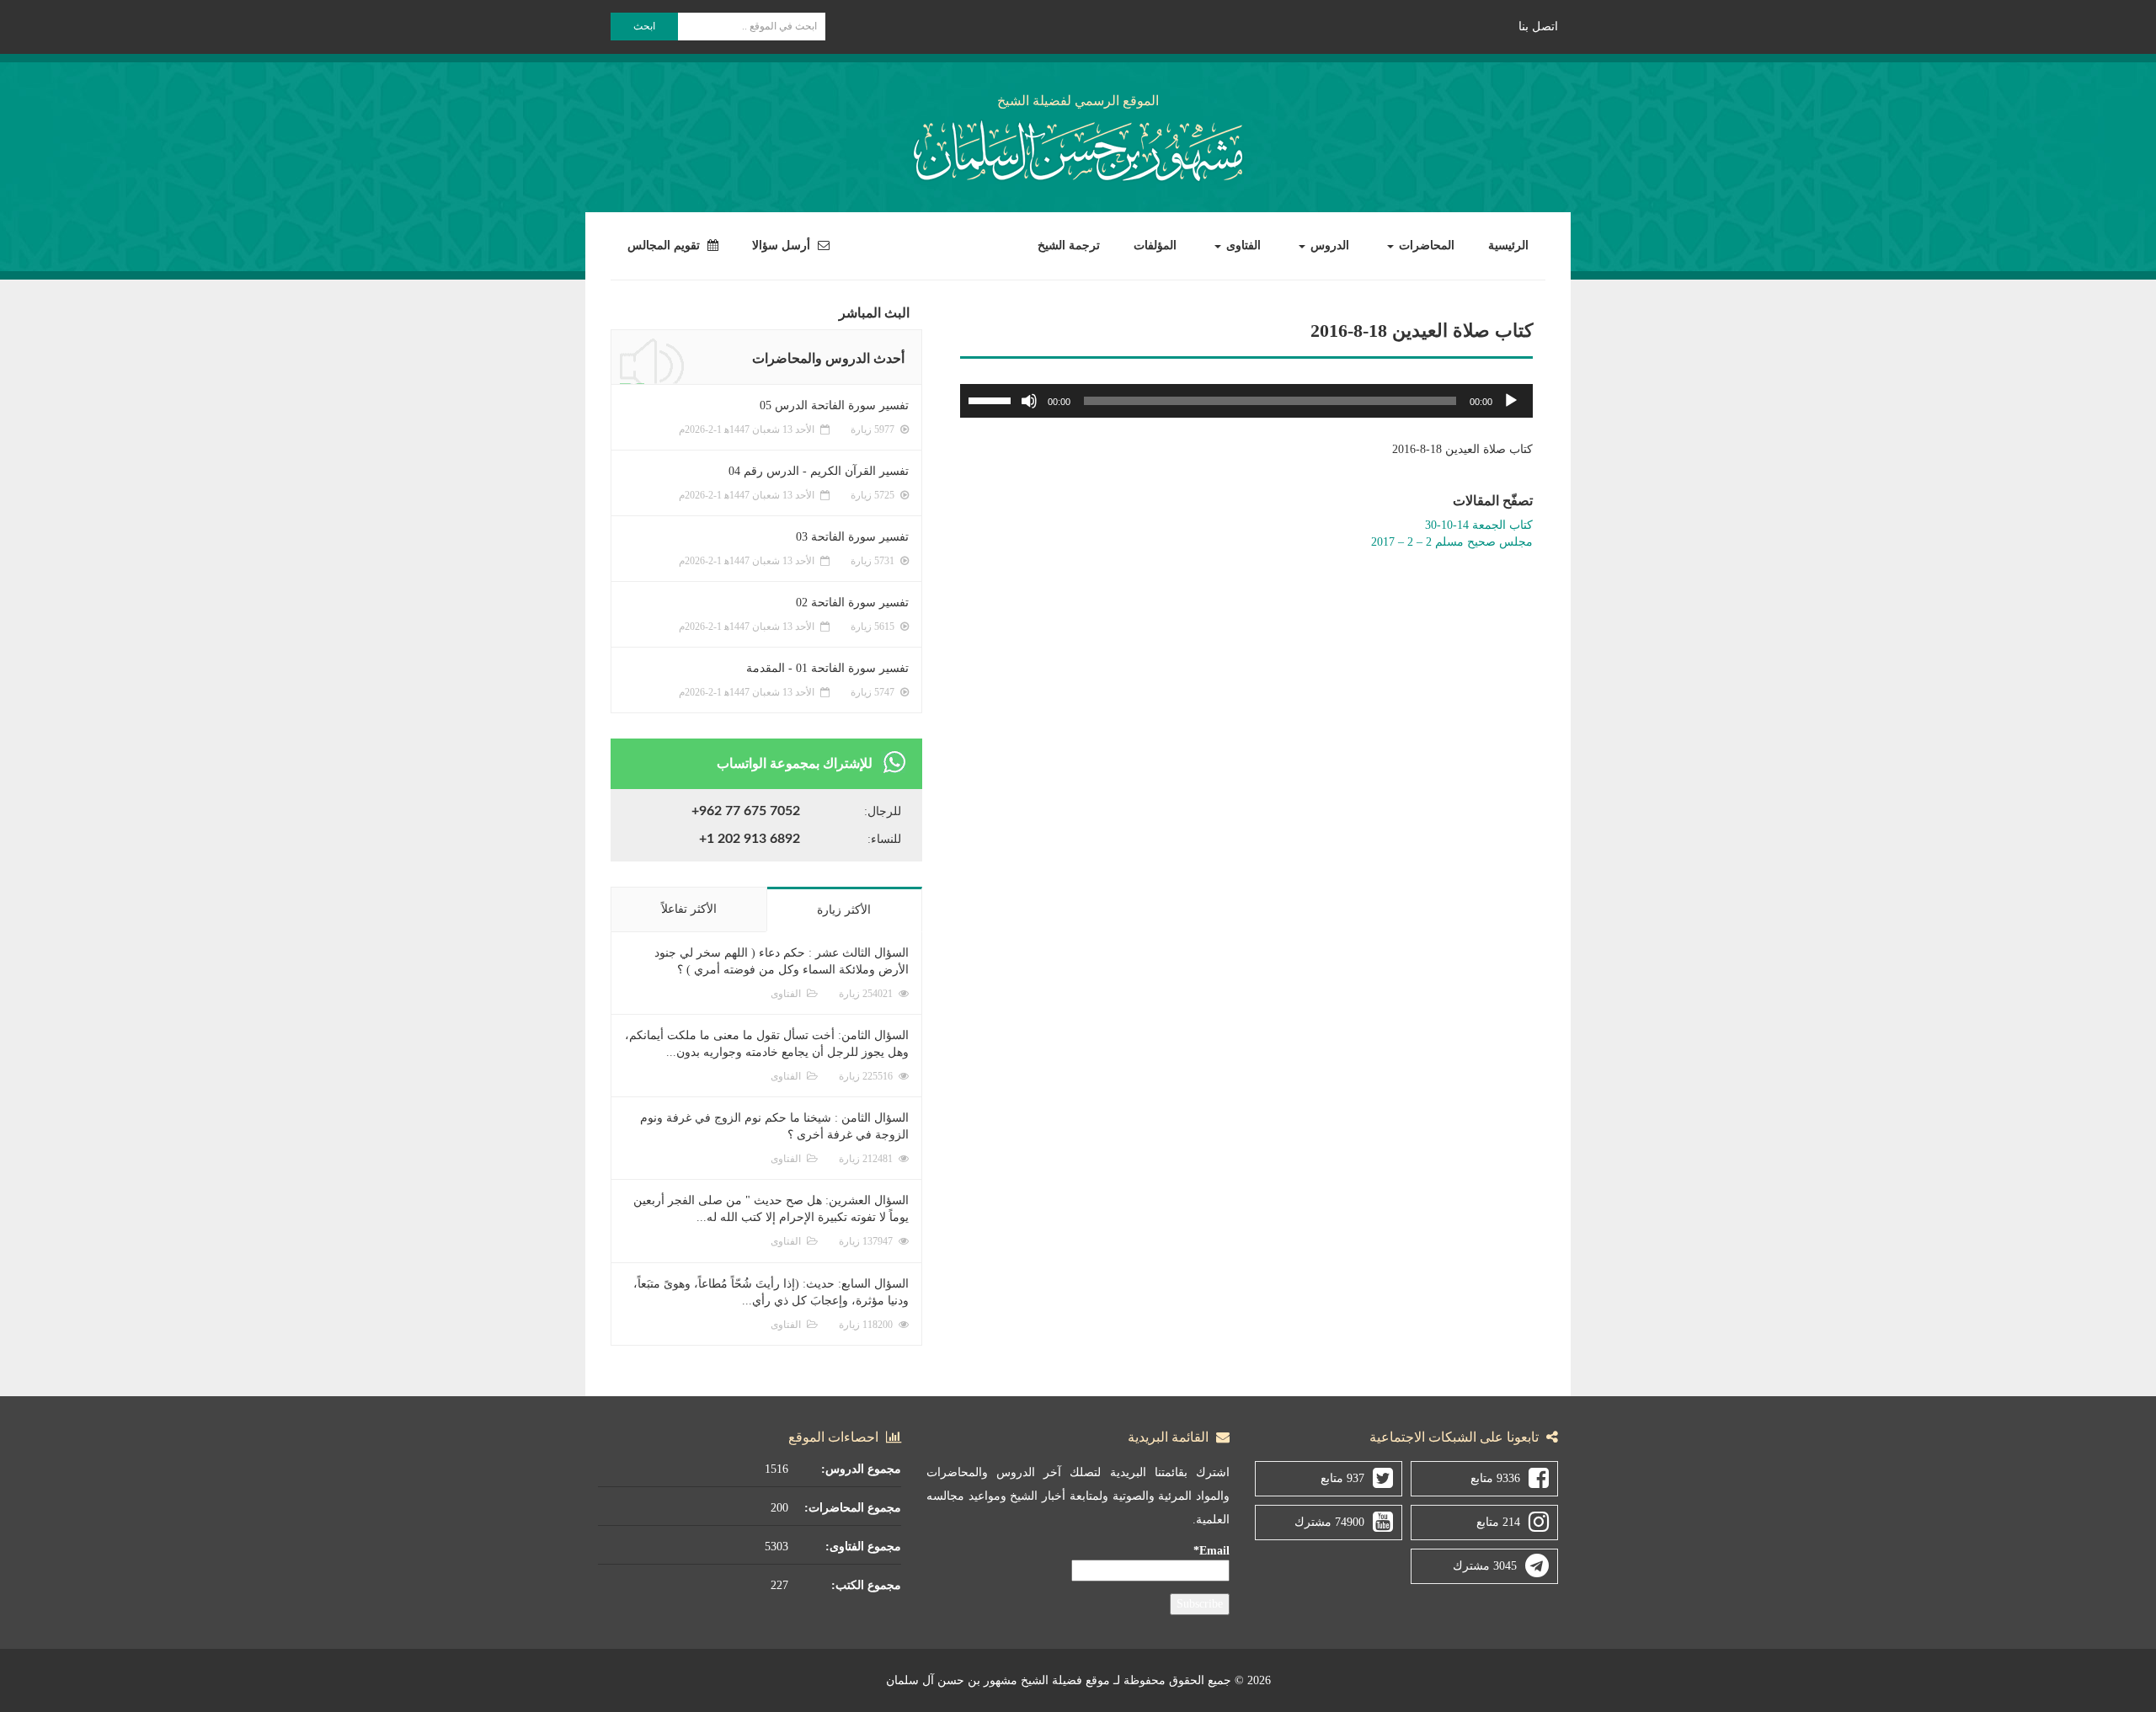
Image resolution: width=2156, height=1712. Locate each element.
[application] (1246, 401)
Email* (1211, 1551)
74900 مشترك (1329, 1522)
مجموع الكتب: (866, 1585)
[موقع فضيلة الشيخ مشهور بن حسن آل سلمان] (1078, 148)
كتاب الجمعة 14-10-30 (1479, 525)
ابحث (644, 26)
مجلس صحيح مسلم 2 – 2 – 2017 (1452, 542)
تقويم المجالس (665, 245)
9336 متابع (1495, 1478)
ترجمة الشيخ (1069, 245)
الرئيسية (1508, 245)
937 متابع (1342, 1478)
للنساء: (884, 839)
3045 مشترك (1485, 1566)
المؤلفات (1155, 245)
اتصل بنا (1538, 27)
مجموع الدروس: (861, 1469)
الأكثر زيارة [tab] (844, 910)
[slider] (992, 399)
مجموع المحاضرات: (853, 1508)
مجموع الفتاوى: (863, 1547)
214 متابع (1498, 1522)
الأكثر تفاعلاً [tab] (689, 909)
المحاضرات (1425, 245)
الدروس (1328, 245)
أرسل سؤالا (783, 245)
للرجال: (883, 811)
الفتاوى (1242, 245)
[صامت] (1029, 401)
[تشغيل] (1511, 401)
